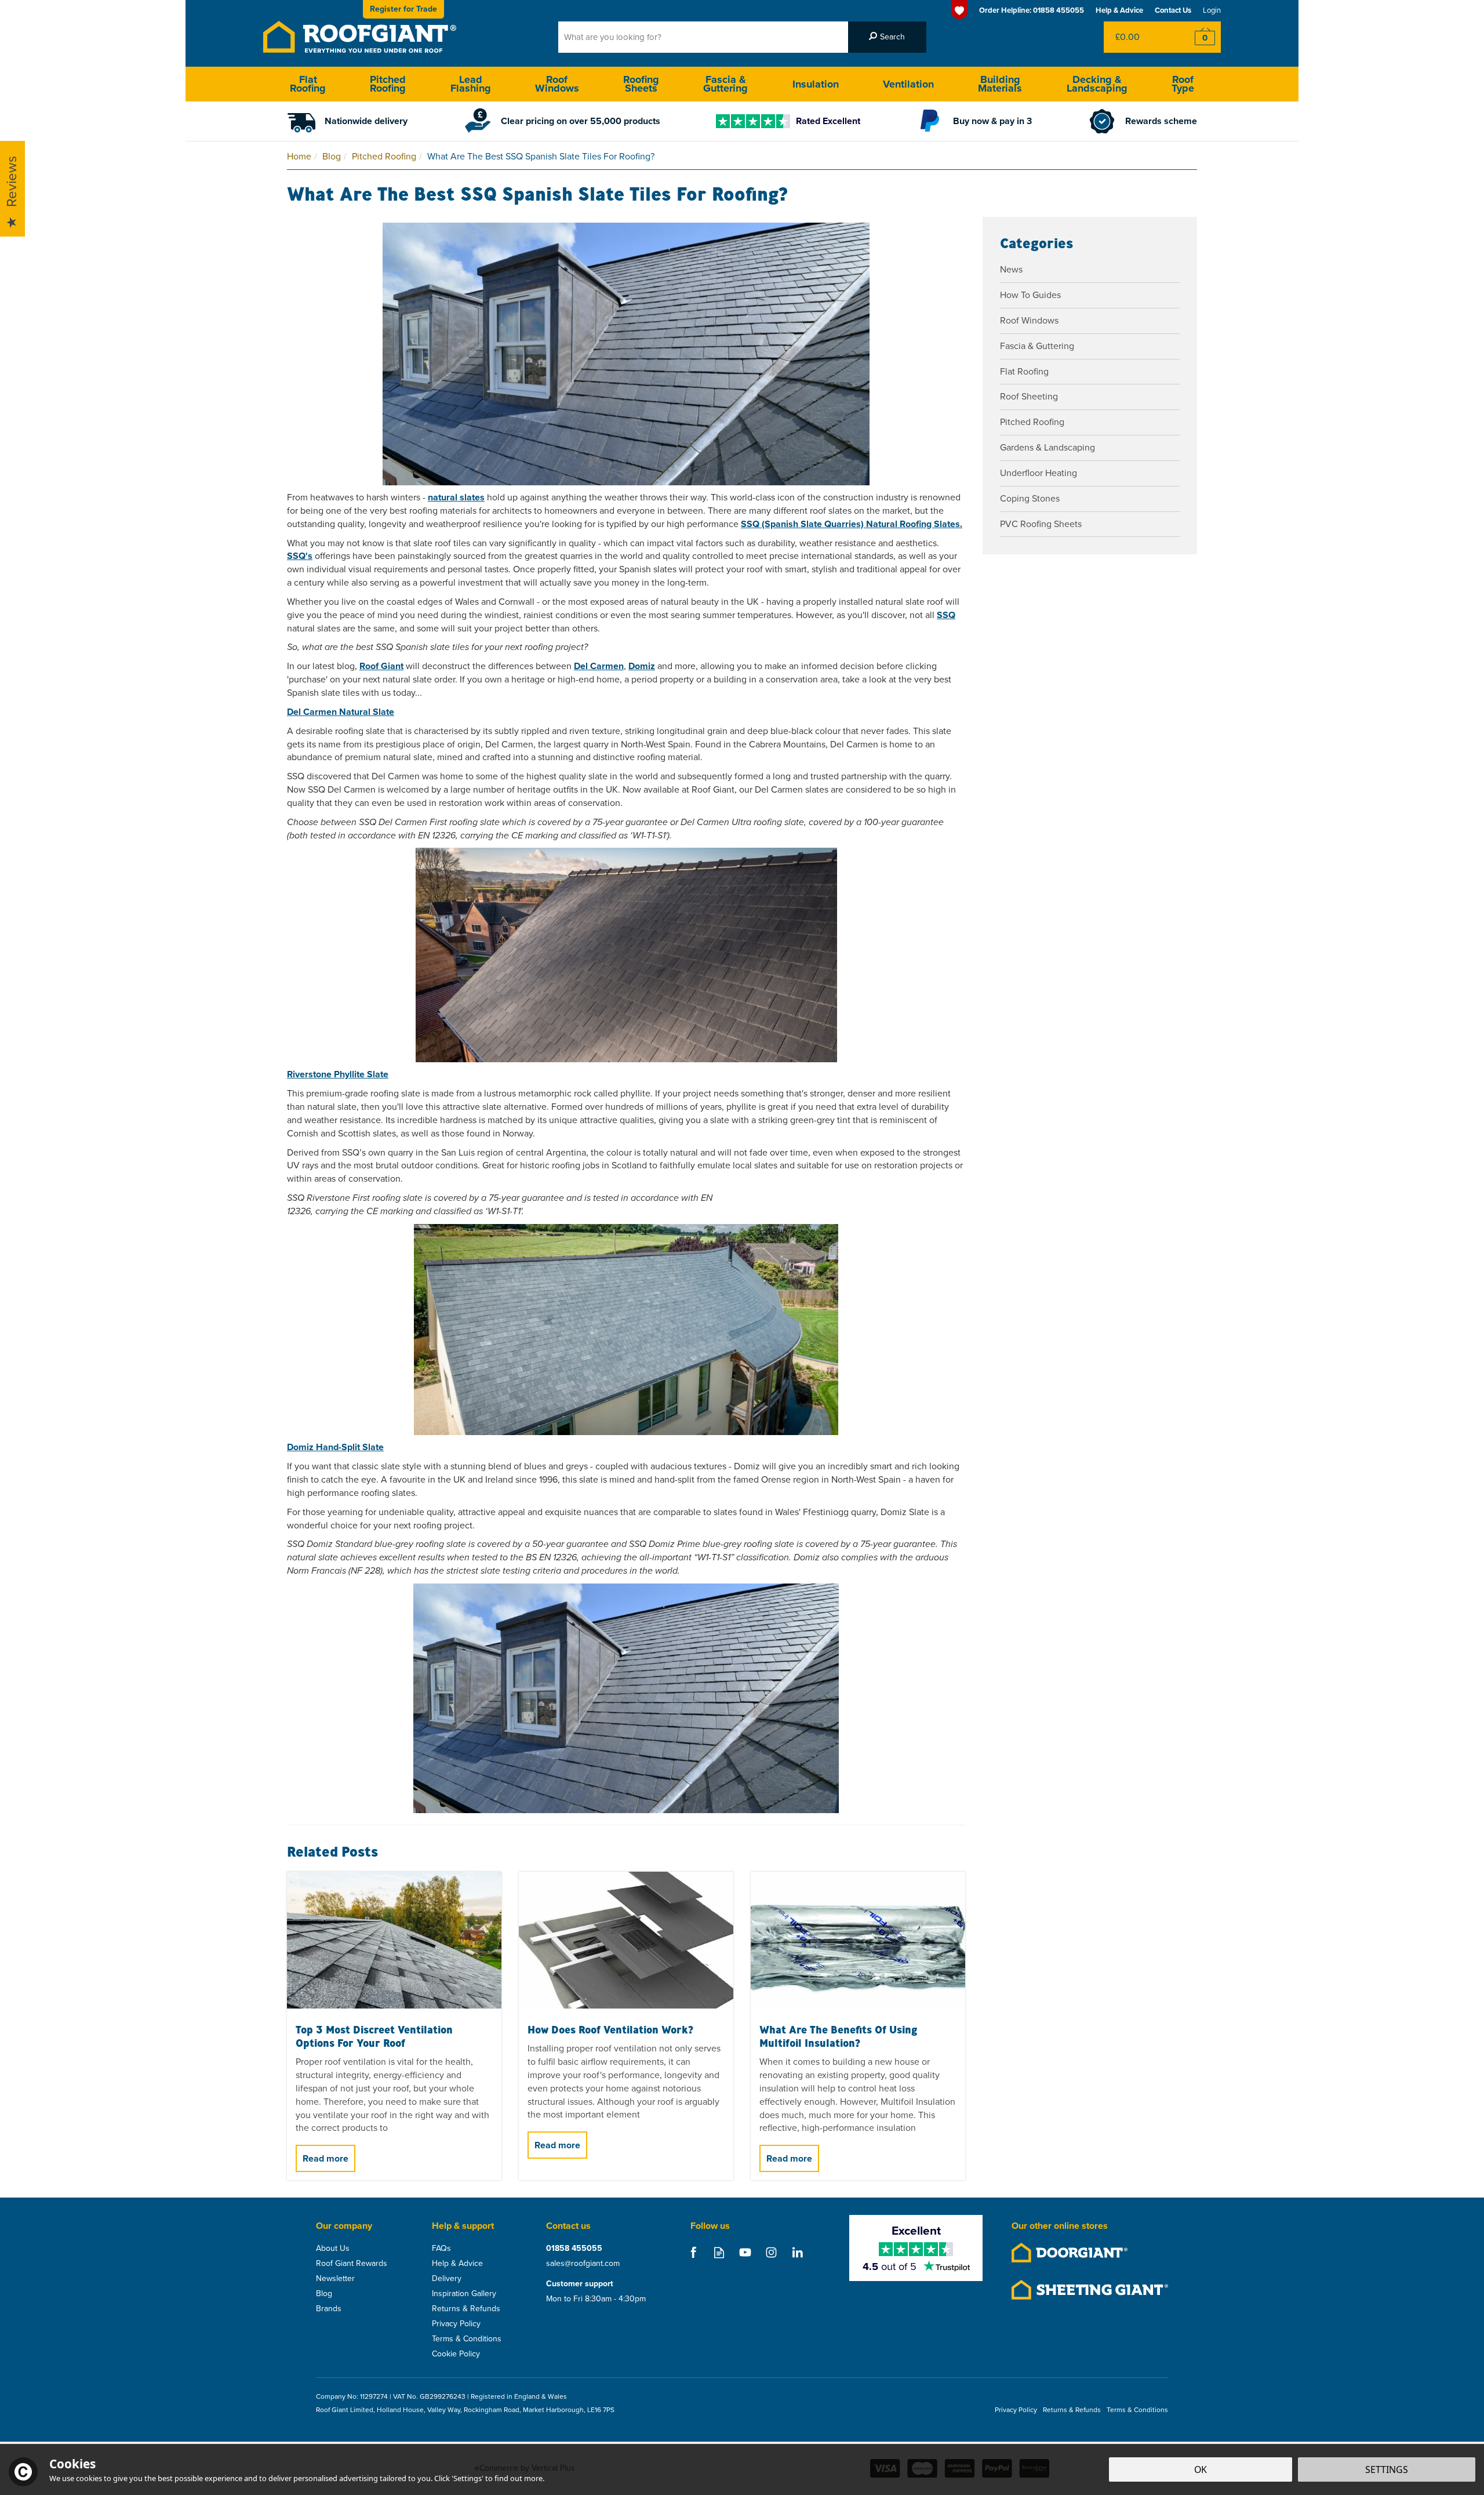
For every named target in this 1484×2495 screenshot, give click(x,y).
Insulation (816, 84)
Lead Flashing (471, 84)
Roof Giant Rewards (352, 2264)
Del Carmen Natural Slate (341, 712)
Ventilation (908, 84)
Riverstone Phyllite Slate (338, 1074)
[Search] (887, 37)
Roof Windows (1029, 320)
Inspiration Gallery (464, 2294)
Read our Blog (719, 2252)
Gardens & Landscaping (1047, 447)
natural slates (456, 497)
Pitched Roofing (1032, 422)
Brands (329, 2309)
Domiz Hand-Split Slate (335, 1447)
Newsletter (335, 2279)
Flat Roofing (1024, 371)
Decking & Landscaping (1097, 84)
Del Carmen (599, 666)
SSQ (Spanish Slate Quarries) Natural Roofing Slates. (852, 524)
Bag (1139, 37)
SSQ (946, 615)
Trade (403, 9)
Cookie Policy (456, 2354)
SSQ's (300, 556)
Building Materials (1000, 84)
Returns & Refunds (466, 2309)
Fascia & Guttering (1037, 346)
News (1011, 269)
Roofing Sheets (641, 84)
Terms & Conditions (467, 2339)
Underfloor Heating (1039, 473)
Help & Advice (457, 2264)
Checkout (1197, 37)
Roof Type (1183, 84)
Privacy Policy (456, 2324)
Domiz (642, 666)
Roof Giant (381, 666)
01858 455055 (574, 2249)
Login (1212, 10)
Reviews (12, 182)
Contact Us (1173, 10)
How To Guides (1030, 295)
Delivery (447, 2279)
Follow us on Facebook (693, 2252)
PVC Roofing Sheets (1041, 524)
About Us (333, 2249)
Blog (324, 2294)
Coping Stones (1030, 498)
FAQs (441, 2249)
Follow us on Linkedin (797, 2252)
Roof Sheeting (1029, 396)
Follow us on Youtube (745, 2252)
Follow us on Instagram (771, 2252)
